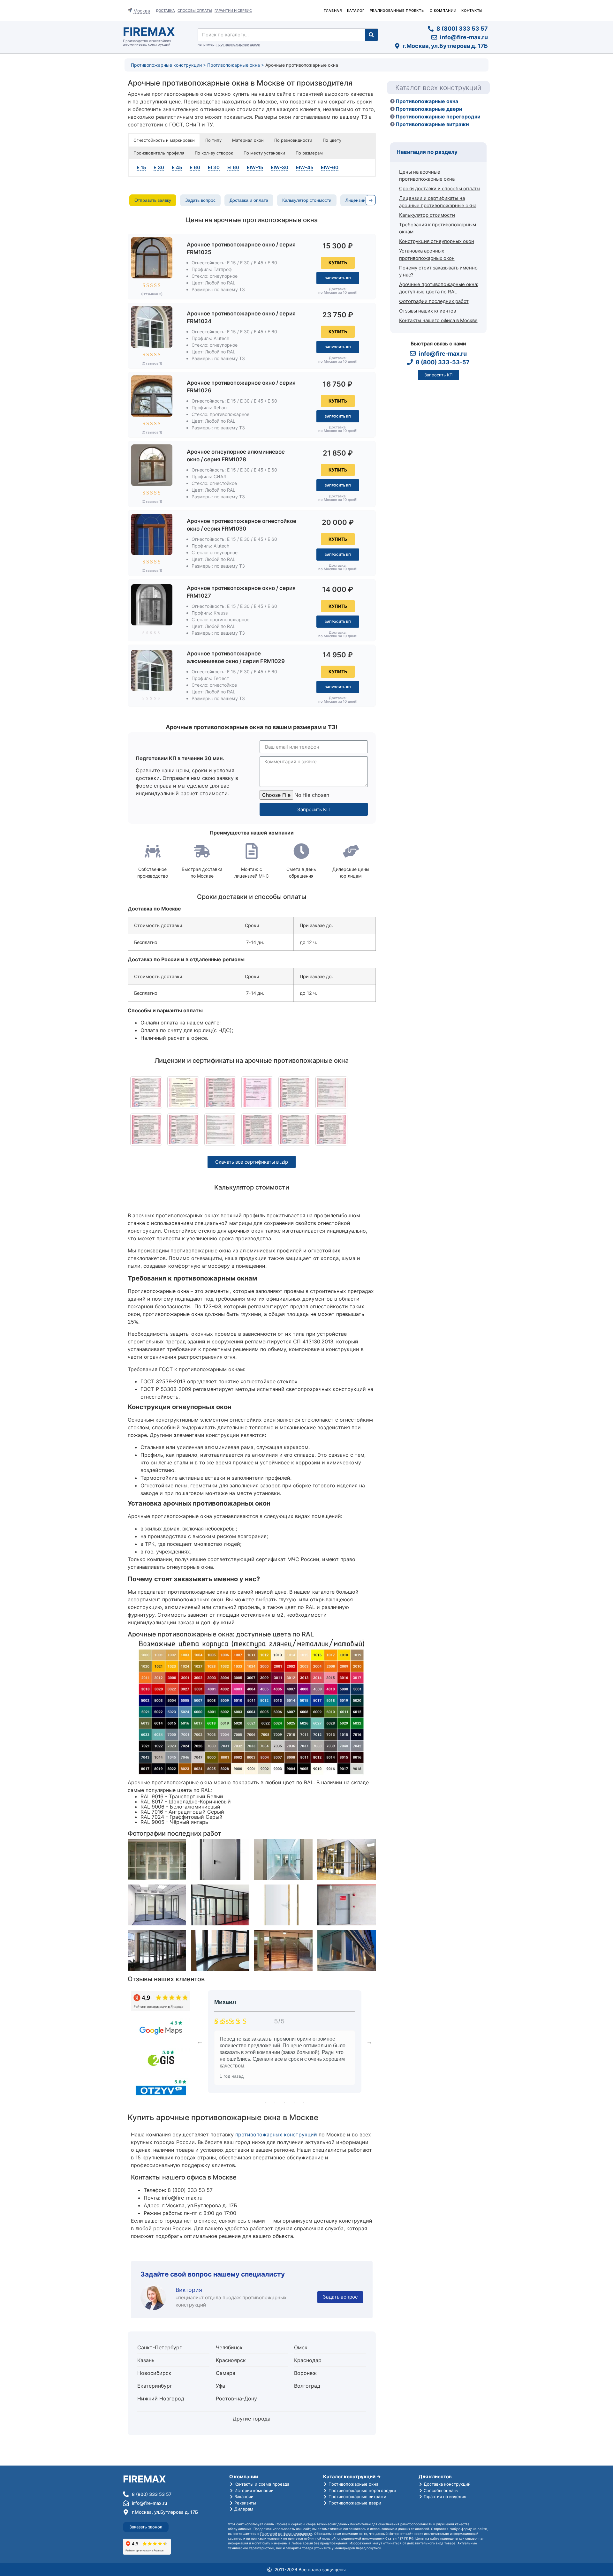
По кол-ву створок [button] (214, 153)
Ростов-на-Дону (236, 2398)
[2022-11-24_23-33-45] (294, 1129)
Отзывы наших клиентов (428, 310)
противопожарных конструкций (276, 2134)
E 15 (141, 167)
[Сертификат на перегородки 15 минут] (220, 1092)
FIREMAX (149, 32)
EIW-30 (280, 167)
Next (369, 2042)
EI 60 (233, 167)
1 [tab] (265, 2103)
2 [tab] (275, 2103)
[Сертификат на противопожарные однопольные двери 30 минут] (183, 1129)
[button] (338, 263)
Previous (200, 2042)
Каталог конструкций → (352, 2477)
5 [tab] (304, 2103)
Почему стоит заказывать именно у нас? (438, 271)
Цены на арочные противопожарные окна (427, 175)
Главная (333, 11)
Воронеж (305, 2373)
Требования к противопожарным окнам (438, 228)
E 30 (159, 167)
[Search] (371, 35)
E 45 (177, 167)
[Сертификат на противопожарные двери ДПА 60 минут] (183, 1092)
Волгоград (307, 2386)
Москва (142, 11)
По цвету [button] (332, 140)
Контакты (472, 11)
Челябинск (229, 2347)
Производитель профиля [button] (159, 153)
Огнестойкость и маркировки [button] (164, 140)
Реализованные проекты (397, 11)
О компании (443, 11)
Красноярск (231, 2360)
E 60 (195, 167)
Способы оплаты (195, 11)
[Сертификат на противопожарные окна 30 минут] (331, 1092)
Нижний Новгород (161, 2398)
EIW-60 (330, 167)
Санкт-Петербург (159, 2347)
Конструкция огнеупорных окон (437, 241)
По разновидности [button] (293, 140)
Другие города (252, 2419)
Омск (301, 2347)
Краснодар (308, 2360)
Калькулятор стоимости (427, 215)
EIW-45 (305, 167)
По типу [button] (213, 140)
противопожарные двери (238, 44)
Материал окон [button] (248, 140)
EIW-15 (255, 167)
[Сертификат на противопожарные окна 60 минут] (220, 1129)
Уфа (220, 2386)
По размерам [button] (309, 153)
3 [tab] (284, 2103)
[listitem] (153, 200)
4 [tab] (294, 2103)
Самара (226, 2373)
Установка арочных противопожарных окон (427, 254)
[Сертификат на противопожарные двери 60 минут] (294, 1092)
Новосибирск (154, 2373)
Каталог (356, 11)
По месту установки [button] (264, 153)
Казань (146, 2360)
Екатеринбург (155, 2386)
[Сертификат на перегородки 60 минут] (146, 1092)
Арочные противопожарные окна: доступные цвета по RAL (439, 288)
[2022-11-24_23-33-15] (257, 1129)
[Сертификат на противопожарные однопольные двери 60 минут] (331, 1129)
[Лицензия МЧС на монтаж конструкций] (257, 1092)
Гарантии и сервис (233, 11)
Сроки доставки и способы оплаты (440, 189)
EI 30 (214, 167)
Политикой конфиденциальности (286, 2534)
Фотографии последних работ (434, 301)
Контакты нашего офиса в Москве (438, 320)
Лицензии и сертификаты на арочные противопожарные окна (438, 202)
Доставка (165, 11)
